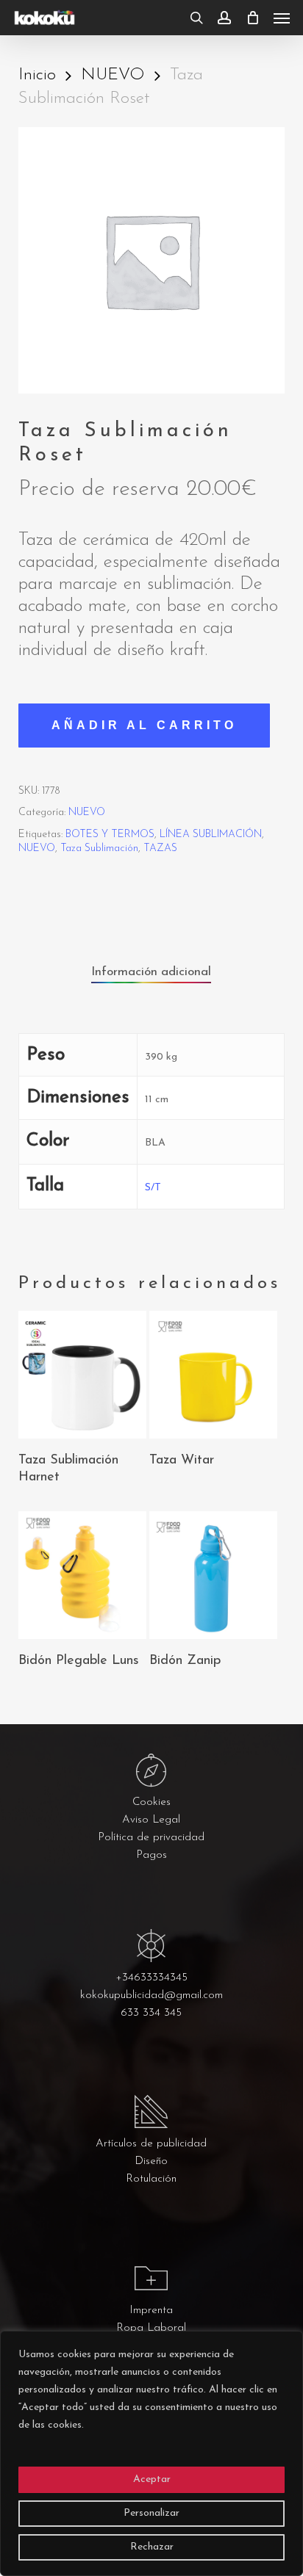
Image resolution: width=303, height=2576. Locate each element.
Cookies (151, 1802)
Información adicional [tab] (151, 972)
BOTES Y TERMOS (110, 835)
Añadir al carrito (144, 725)
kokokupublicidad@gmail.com (151, 1996)
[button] (282, 18)
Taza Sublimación (99, 849)
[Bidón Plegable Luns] (82, 1575)
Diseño (151, 2161)
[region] (151, 2453)
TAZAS (160, 849)
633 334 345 (151, 2013)
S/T (153, 1188)
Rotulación (151, 2179)
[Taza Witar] (213, 1375)
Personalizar (151, 2513)
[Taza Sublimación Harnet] (82, 1375)
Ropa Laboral (151, 2328)
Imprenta (151, 2311)
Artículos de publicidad (151, 2144)
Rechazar (152, 2547)
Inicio (37, 75)
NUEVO (113, 75)
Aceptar (152, 2479)
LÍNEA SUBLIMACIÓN (211, 835)
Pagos (151, 1855)
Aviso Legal (151, 1820)
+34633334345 (151, 1978)
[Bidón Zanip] (213, 1575)
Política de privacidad (151, 1838)
